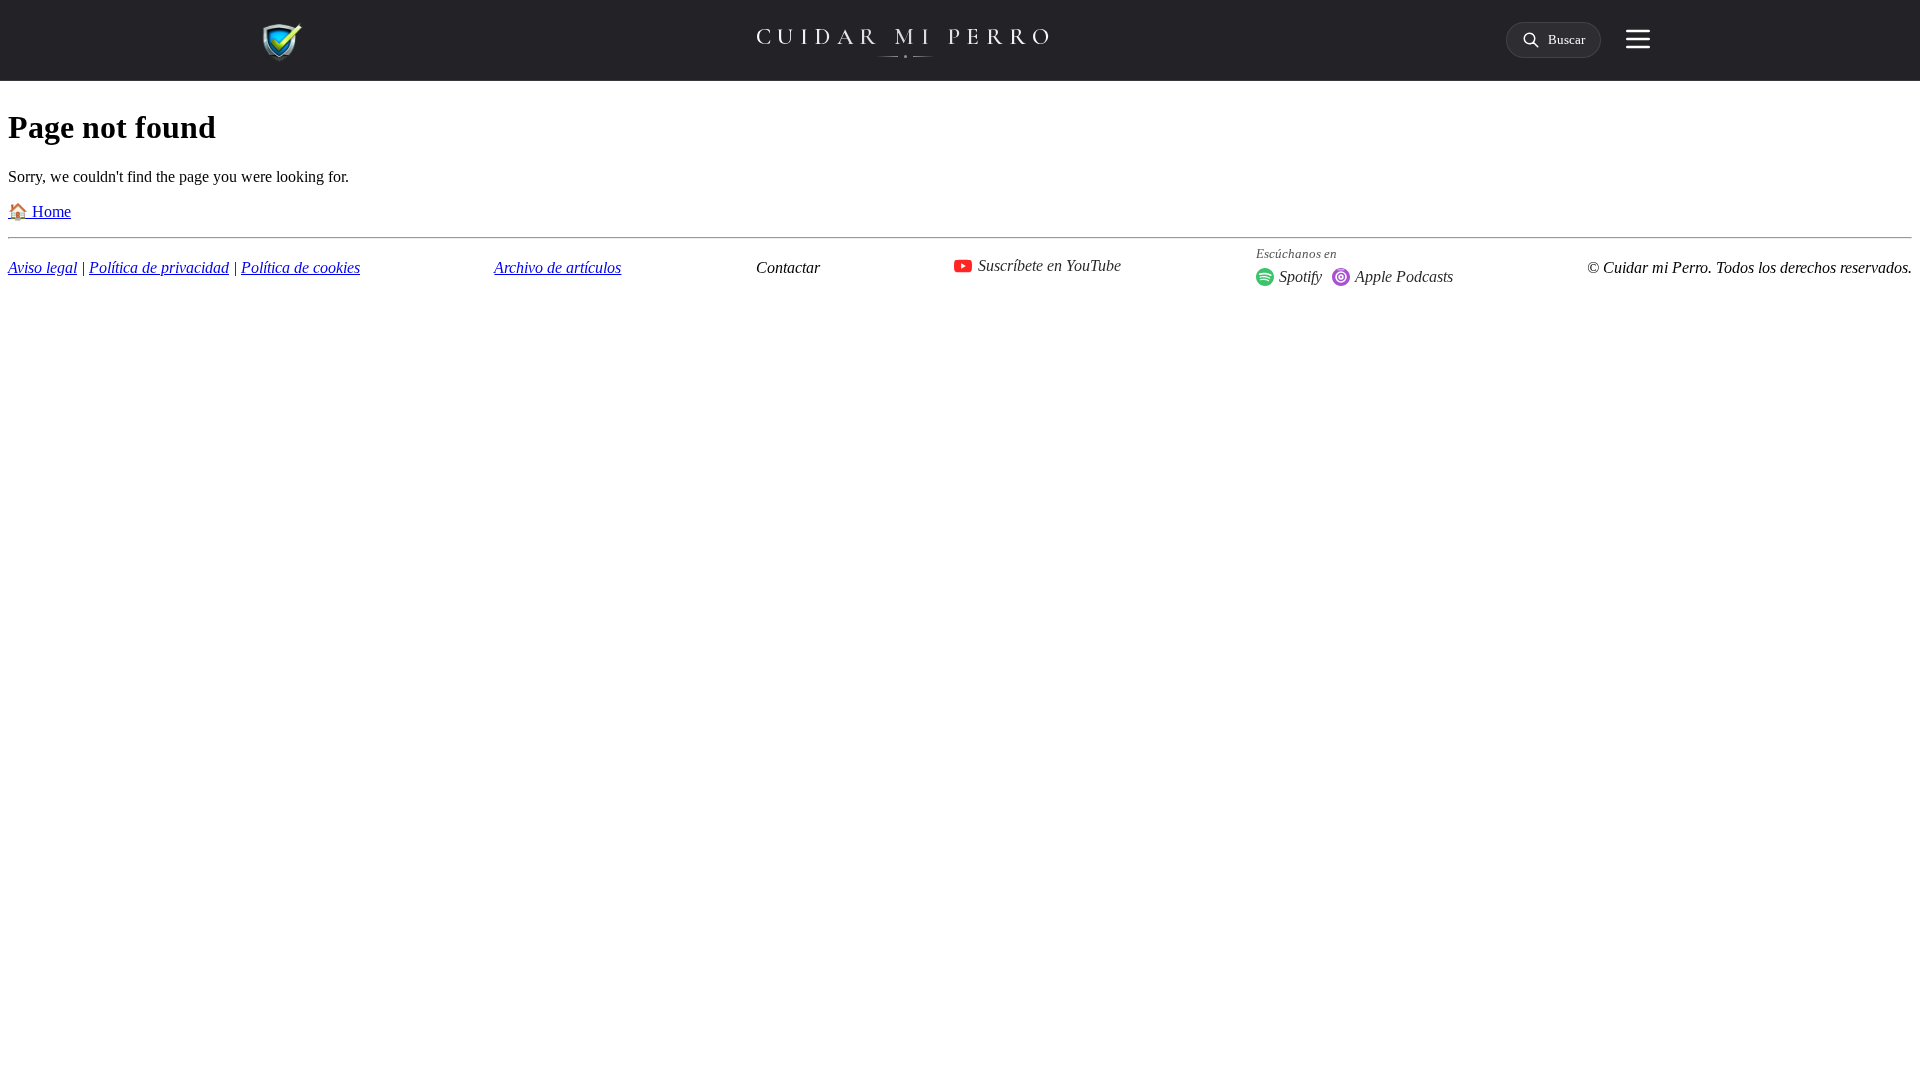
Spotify (1300, 276)
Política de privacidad (159, 267)
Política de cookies (300, 267)
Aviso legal (42, 267)
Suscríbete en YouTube (1049, 265)
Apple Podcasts (1404, 276)
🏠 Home (39, 211)
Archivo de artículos (557, 267)
